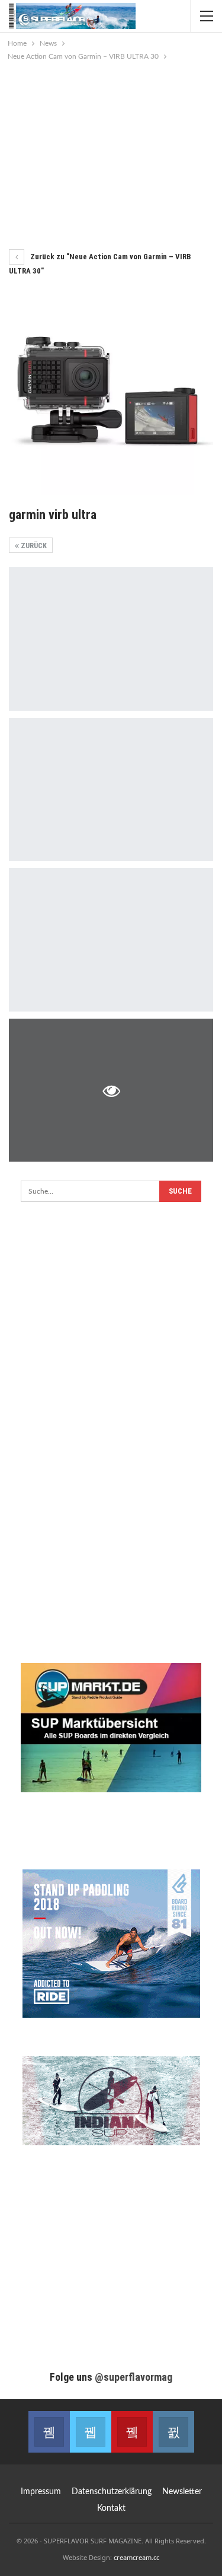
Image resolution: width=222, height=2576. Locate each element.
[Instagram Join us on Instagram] (173, 2432)
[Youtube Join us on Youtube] (132, 2432)
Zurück (33, 546)
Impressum (41, 2492)
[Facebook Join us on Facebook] (49, 2432)
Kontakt (111, 2508)
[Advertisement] (111, 152)
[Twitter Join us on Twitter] (91, 2432)
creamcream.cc (136, 2557)
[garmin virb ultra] (111, 639)
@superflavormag (133, 2377)
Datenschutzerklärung (112, 2492)
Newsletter (182, 2492)
